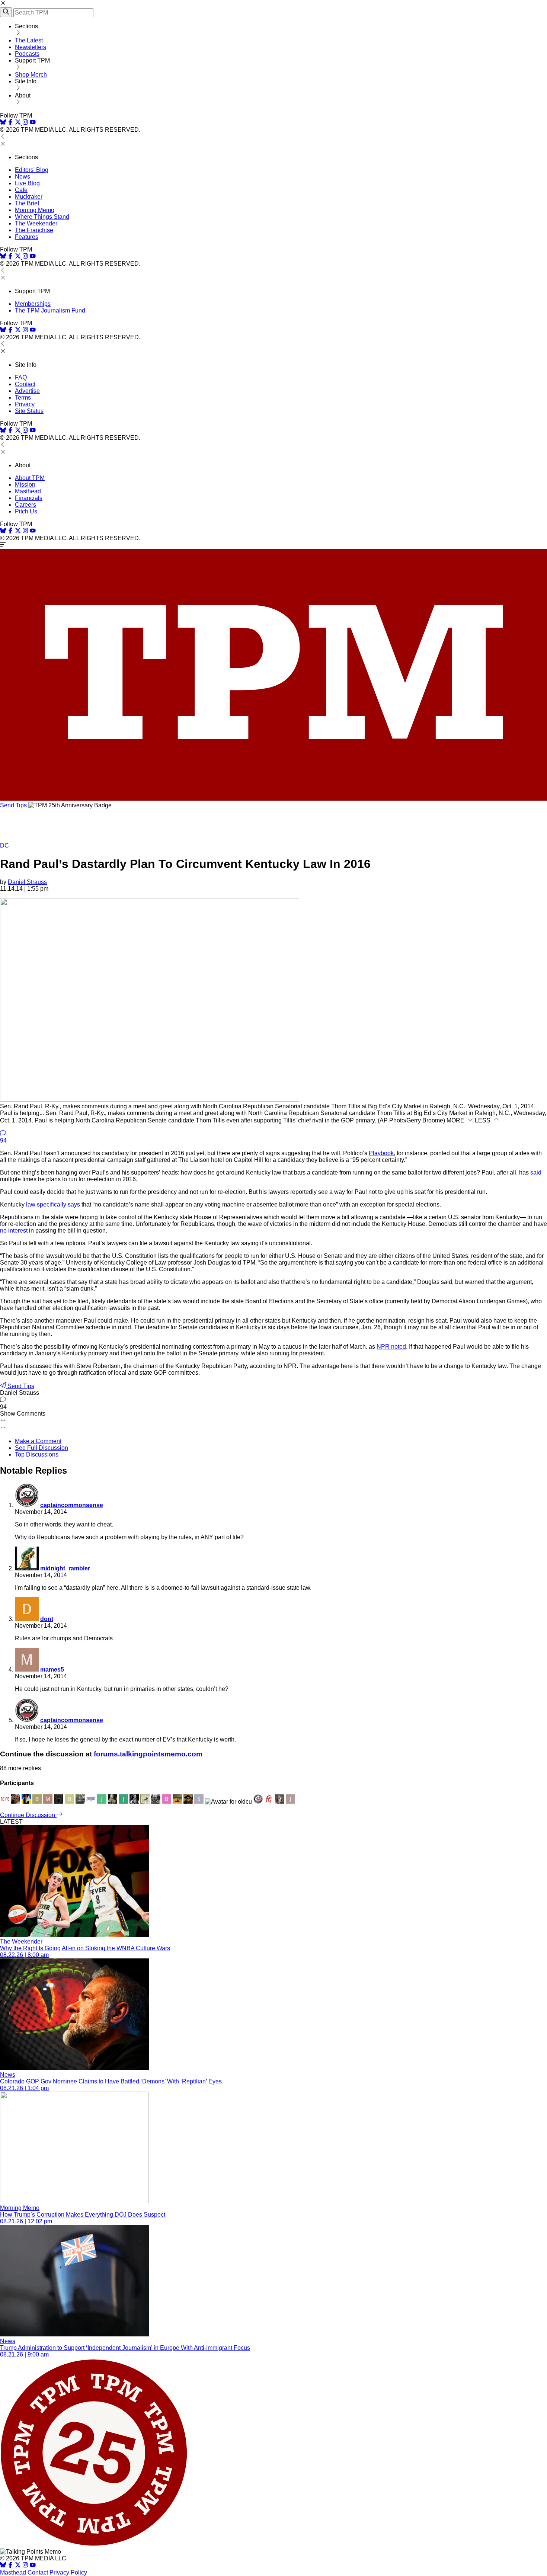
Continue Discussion (28, 1815)
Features (27, 237)
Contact (25, 384)
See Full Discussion (41, 1448)
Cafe (21, 190)
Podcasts (27, 54)
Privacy (25, 404)
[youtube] (33, 123)
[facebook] (10, 123)
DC (4, 845)
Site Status (29, 411)
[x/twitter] (19, 123)
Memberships (33, 304)
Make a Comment (38, 1441)
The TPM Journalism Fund (50, 310)
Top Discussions (37, 1454)
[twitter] (18, 2566)
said (536, 1172)
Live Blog (27, 183)
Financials (29, 498)
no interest (14, 1231)
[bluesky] (3, 123)
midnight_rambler (65, 1568)
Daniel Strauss (27, 882)
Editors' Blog (32, 170)
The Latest (29, 40)
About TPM (30, 478)
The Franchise (34, 230)
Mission (25, 485)
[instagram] (25, 123)
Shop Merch (31, 75)
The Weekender (36, 223)
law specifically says (53, 1204)
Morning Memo (35, 210)
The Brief (27, 203)
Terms (23, 398)
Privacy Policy (68, 2572)
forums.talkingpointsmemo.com (148, 1754)
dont (47, 1619)
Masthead (28, 491)
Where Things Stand (42, 217)
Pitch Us (26, 511)
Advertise (27, 391)
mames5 (52, 1670)
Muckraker (29, 197)
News (23, 177)
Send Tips (13, 805)
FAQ (21, 377)
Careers (25, 505)
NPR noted (391, 1347)
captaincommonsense (72, 1505)
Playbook (381, 1153)
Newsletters (31, 47)
